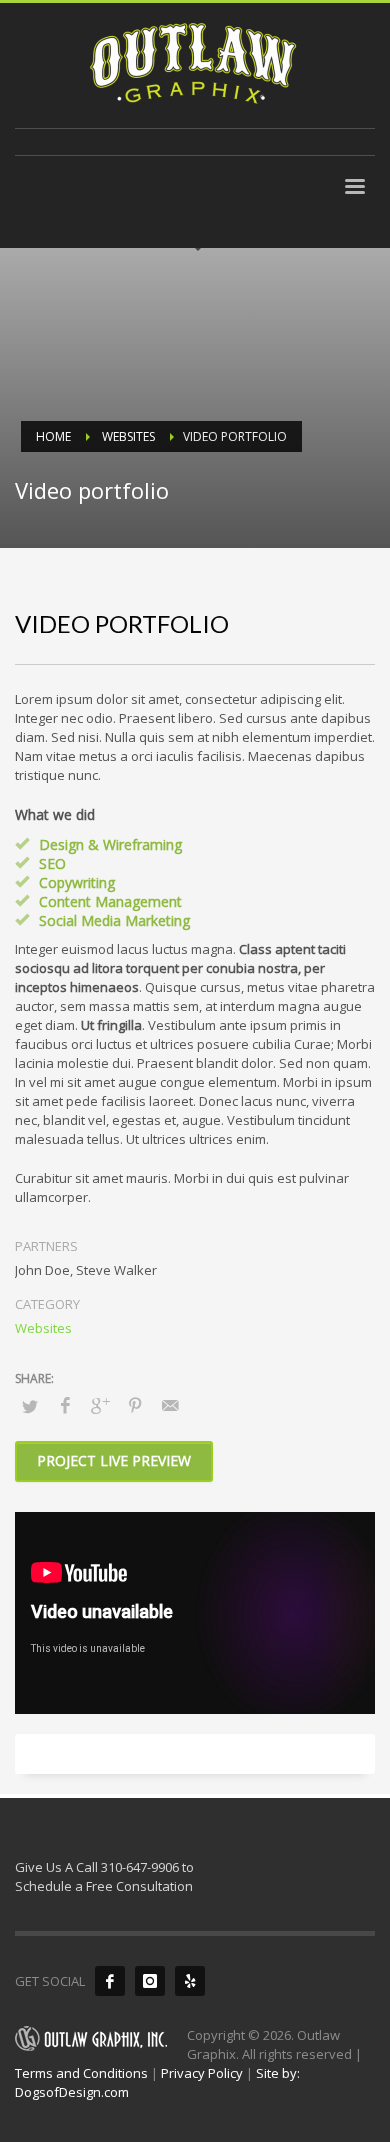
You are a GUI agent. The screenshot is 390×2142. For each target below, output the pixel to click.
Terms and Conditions (81, 2073)
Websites (43, 1328)
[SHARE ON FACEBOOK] (65, 1405)
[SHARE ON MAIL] (170, 1405)
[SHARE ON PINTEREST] (135, 1405)
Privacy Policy (202, 2073)
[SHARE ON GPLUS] (100, 1405)
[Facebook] (110, 1981)
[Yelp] (190, 1981)
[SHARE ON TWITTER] (30, 1406)
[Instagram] (150, 1981)
